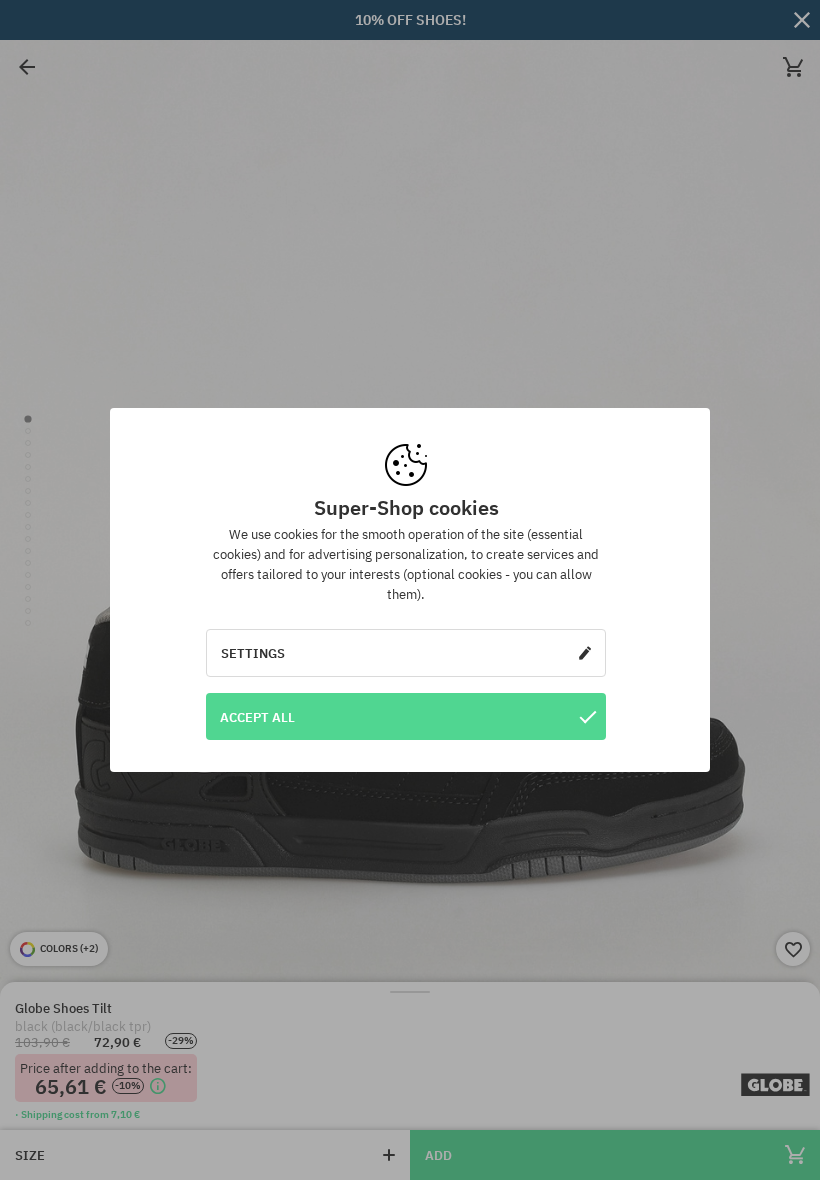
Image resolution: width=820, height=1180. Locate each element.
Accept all (257, 717)
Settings (253, 653)
